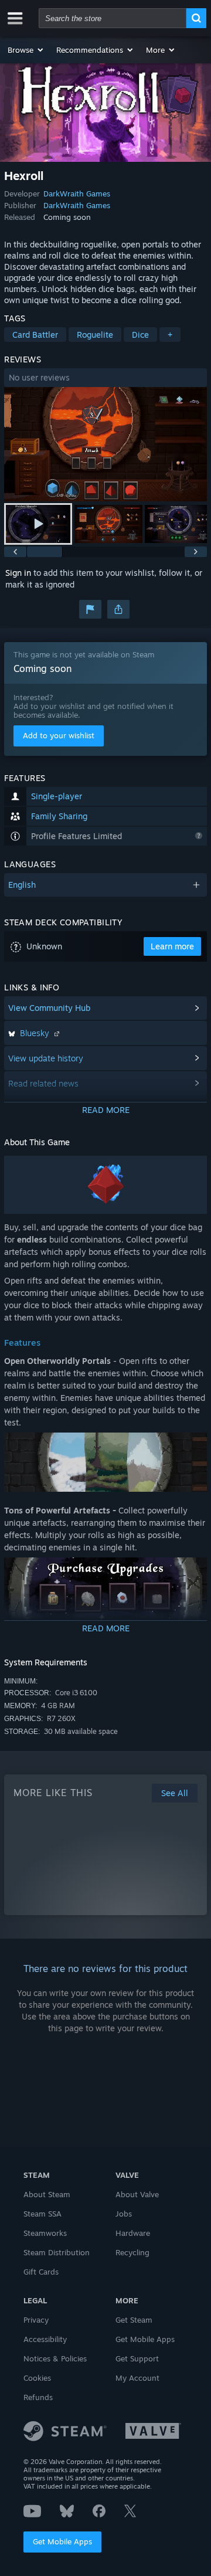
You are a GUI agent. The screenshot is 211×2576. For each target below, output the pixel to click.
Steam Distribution (57, 2252)
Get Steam (134, 2320)
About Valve (137, 2194)
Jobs (124, 2214)
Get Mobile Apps (62, 2541)
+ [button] (170, 335)
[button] (26, 50)
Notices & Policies (55, 2358)
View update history (46, 1058)
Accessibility (45, 2339)
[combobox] (113, 18)
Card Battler (35, 335)
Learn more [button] (172, 946)
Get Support (137, 2358)
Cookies (37, 2378)
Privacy (36, 2320)
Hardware (133, 2233)
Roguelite (95, 335)
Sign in (18, 573)
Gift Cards (41, 2272)
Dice (140, 335)
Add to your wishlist (59, 735)
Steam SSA (42, 2214)
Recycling (132, 2252)
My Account (137, 2378)
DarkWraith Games (77, 194)
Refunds (38, 2397)
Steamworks (45, 2233)
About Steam (47, 2194)
